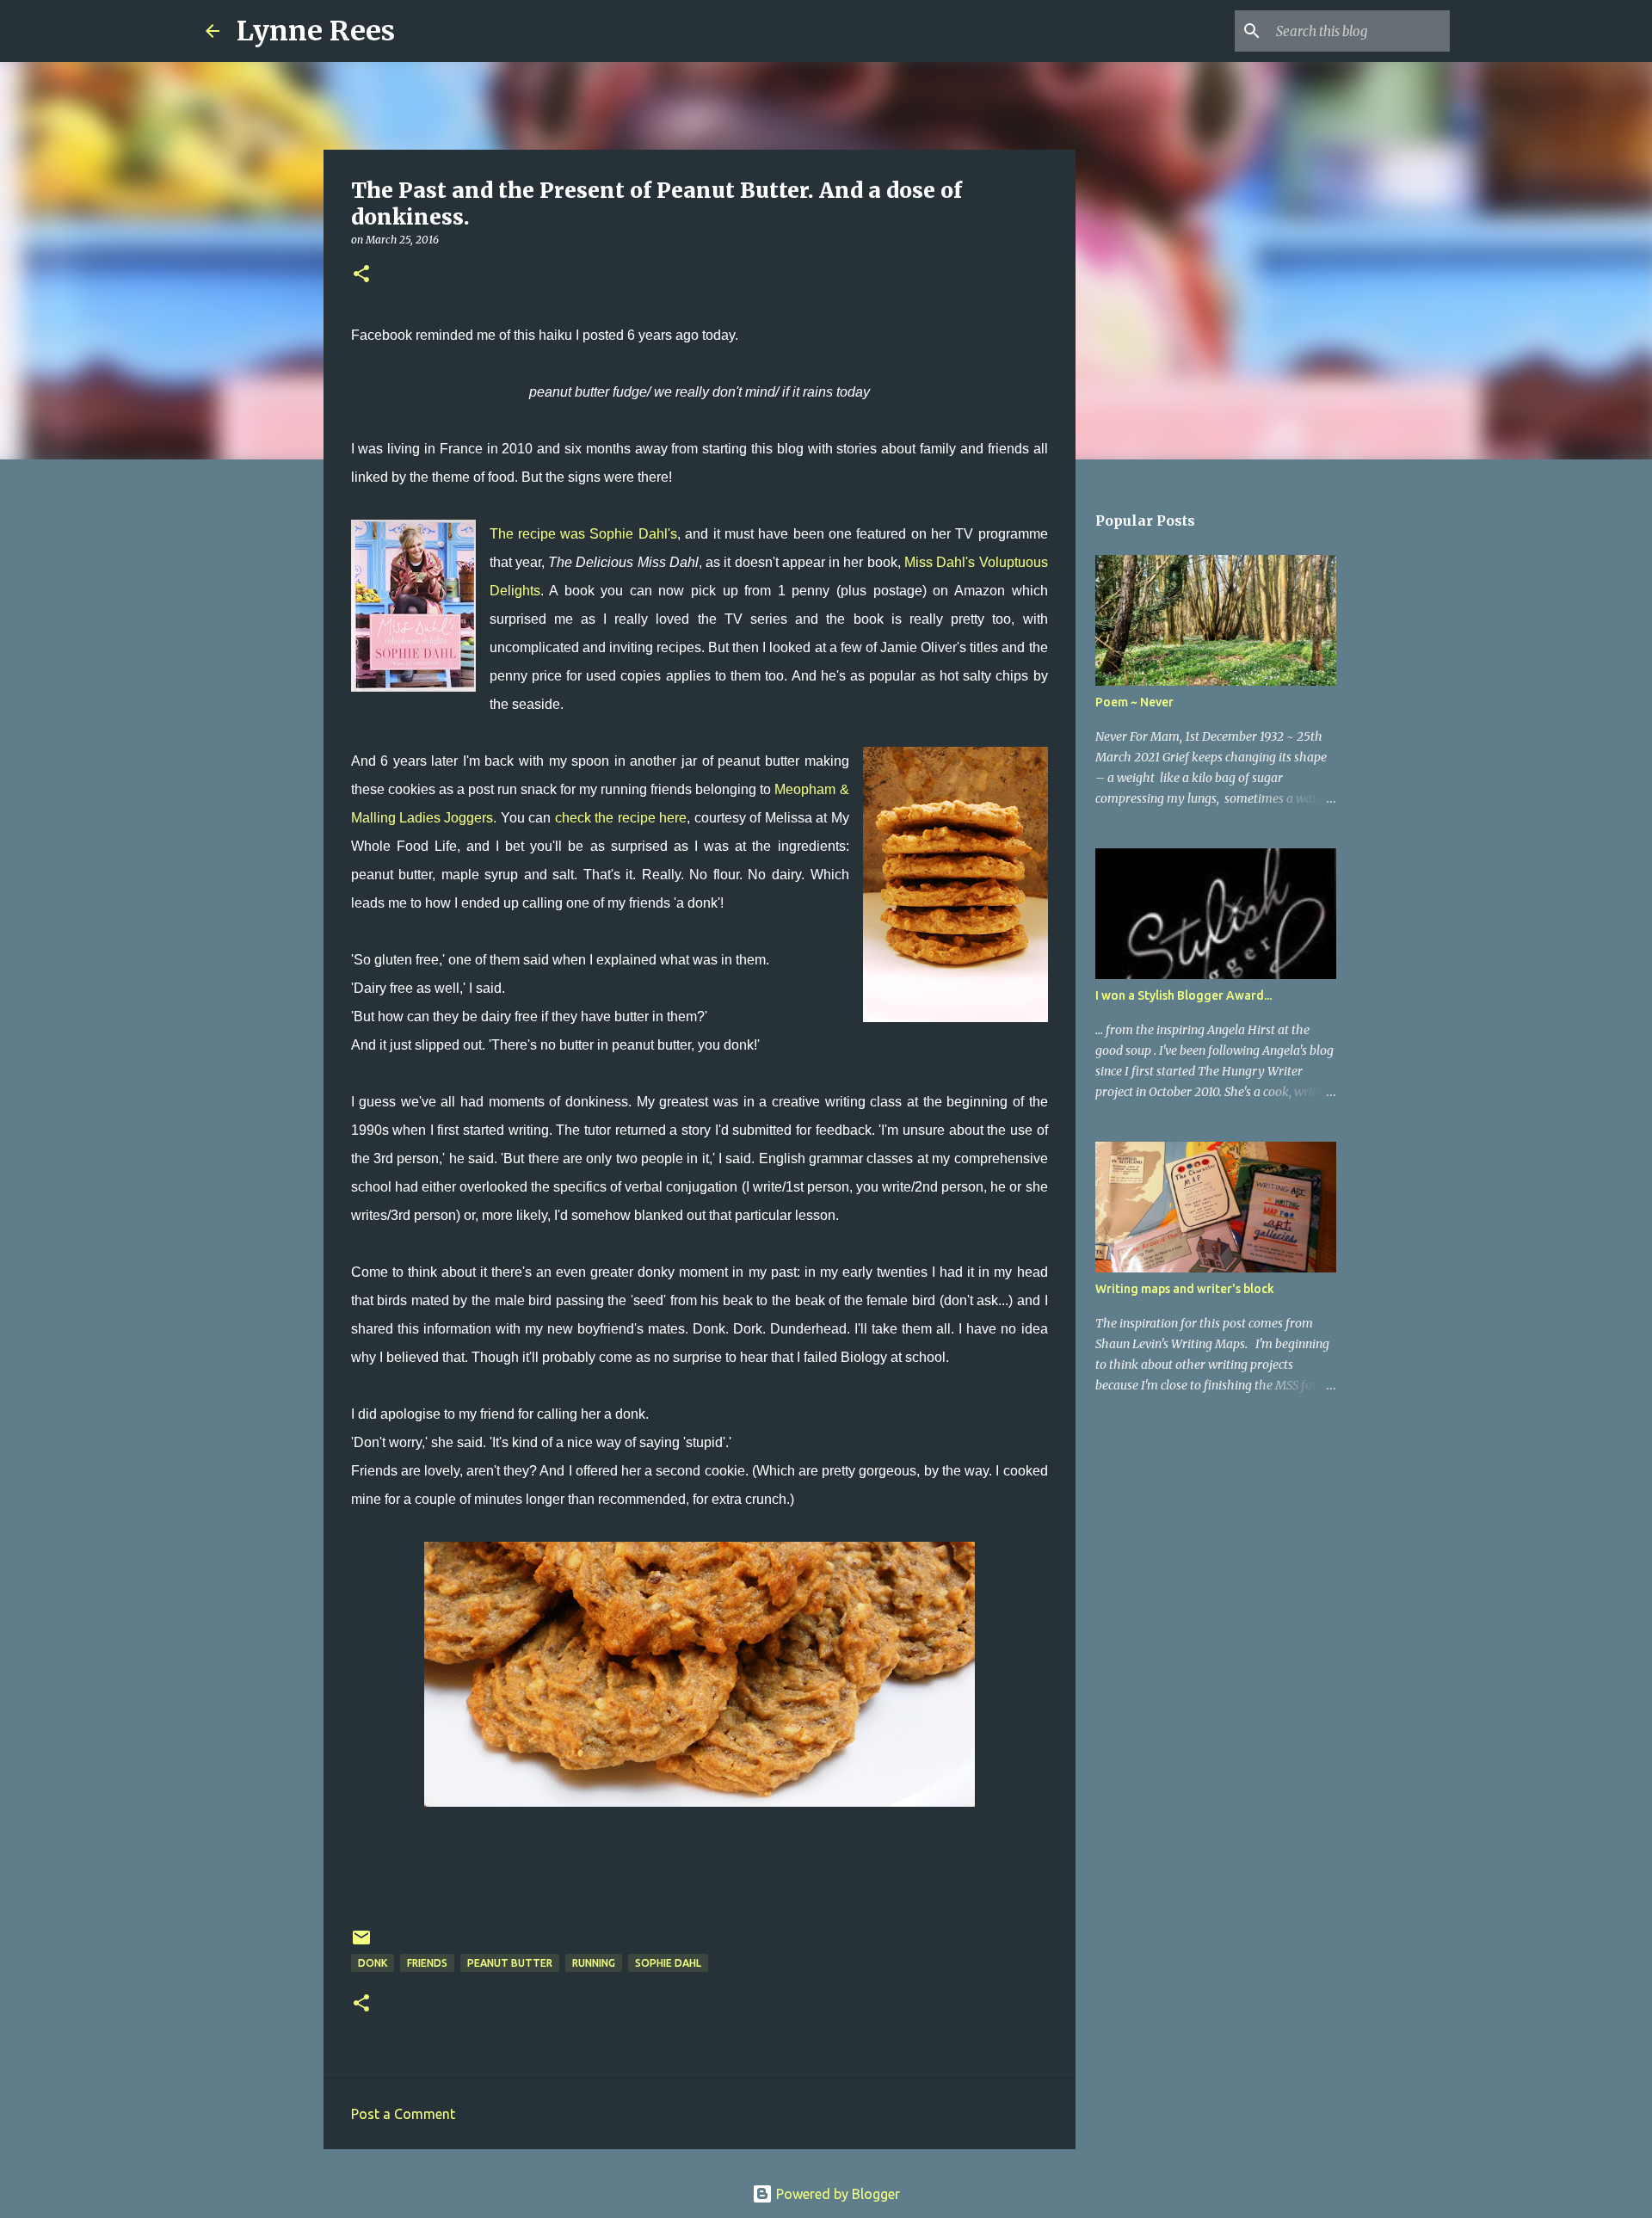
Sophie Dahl (668, 1963)
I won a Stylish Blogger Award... (1184, 995)
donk (373, 1963)
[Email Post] (361, 1944)
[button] (361, 275)
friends (427, 1963)
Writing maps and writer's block (1185, 1289)
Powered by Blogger (836, 2194)
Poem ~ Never (1134, 702)
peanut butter (510, 1963)
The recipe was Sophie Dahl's (583, 534)
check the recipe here (621, 818)
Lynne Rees (316, 31)
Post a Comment (403, 2114)
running (594, 1963)
